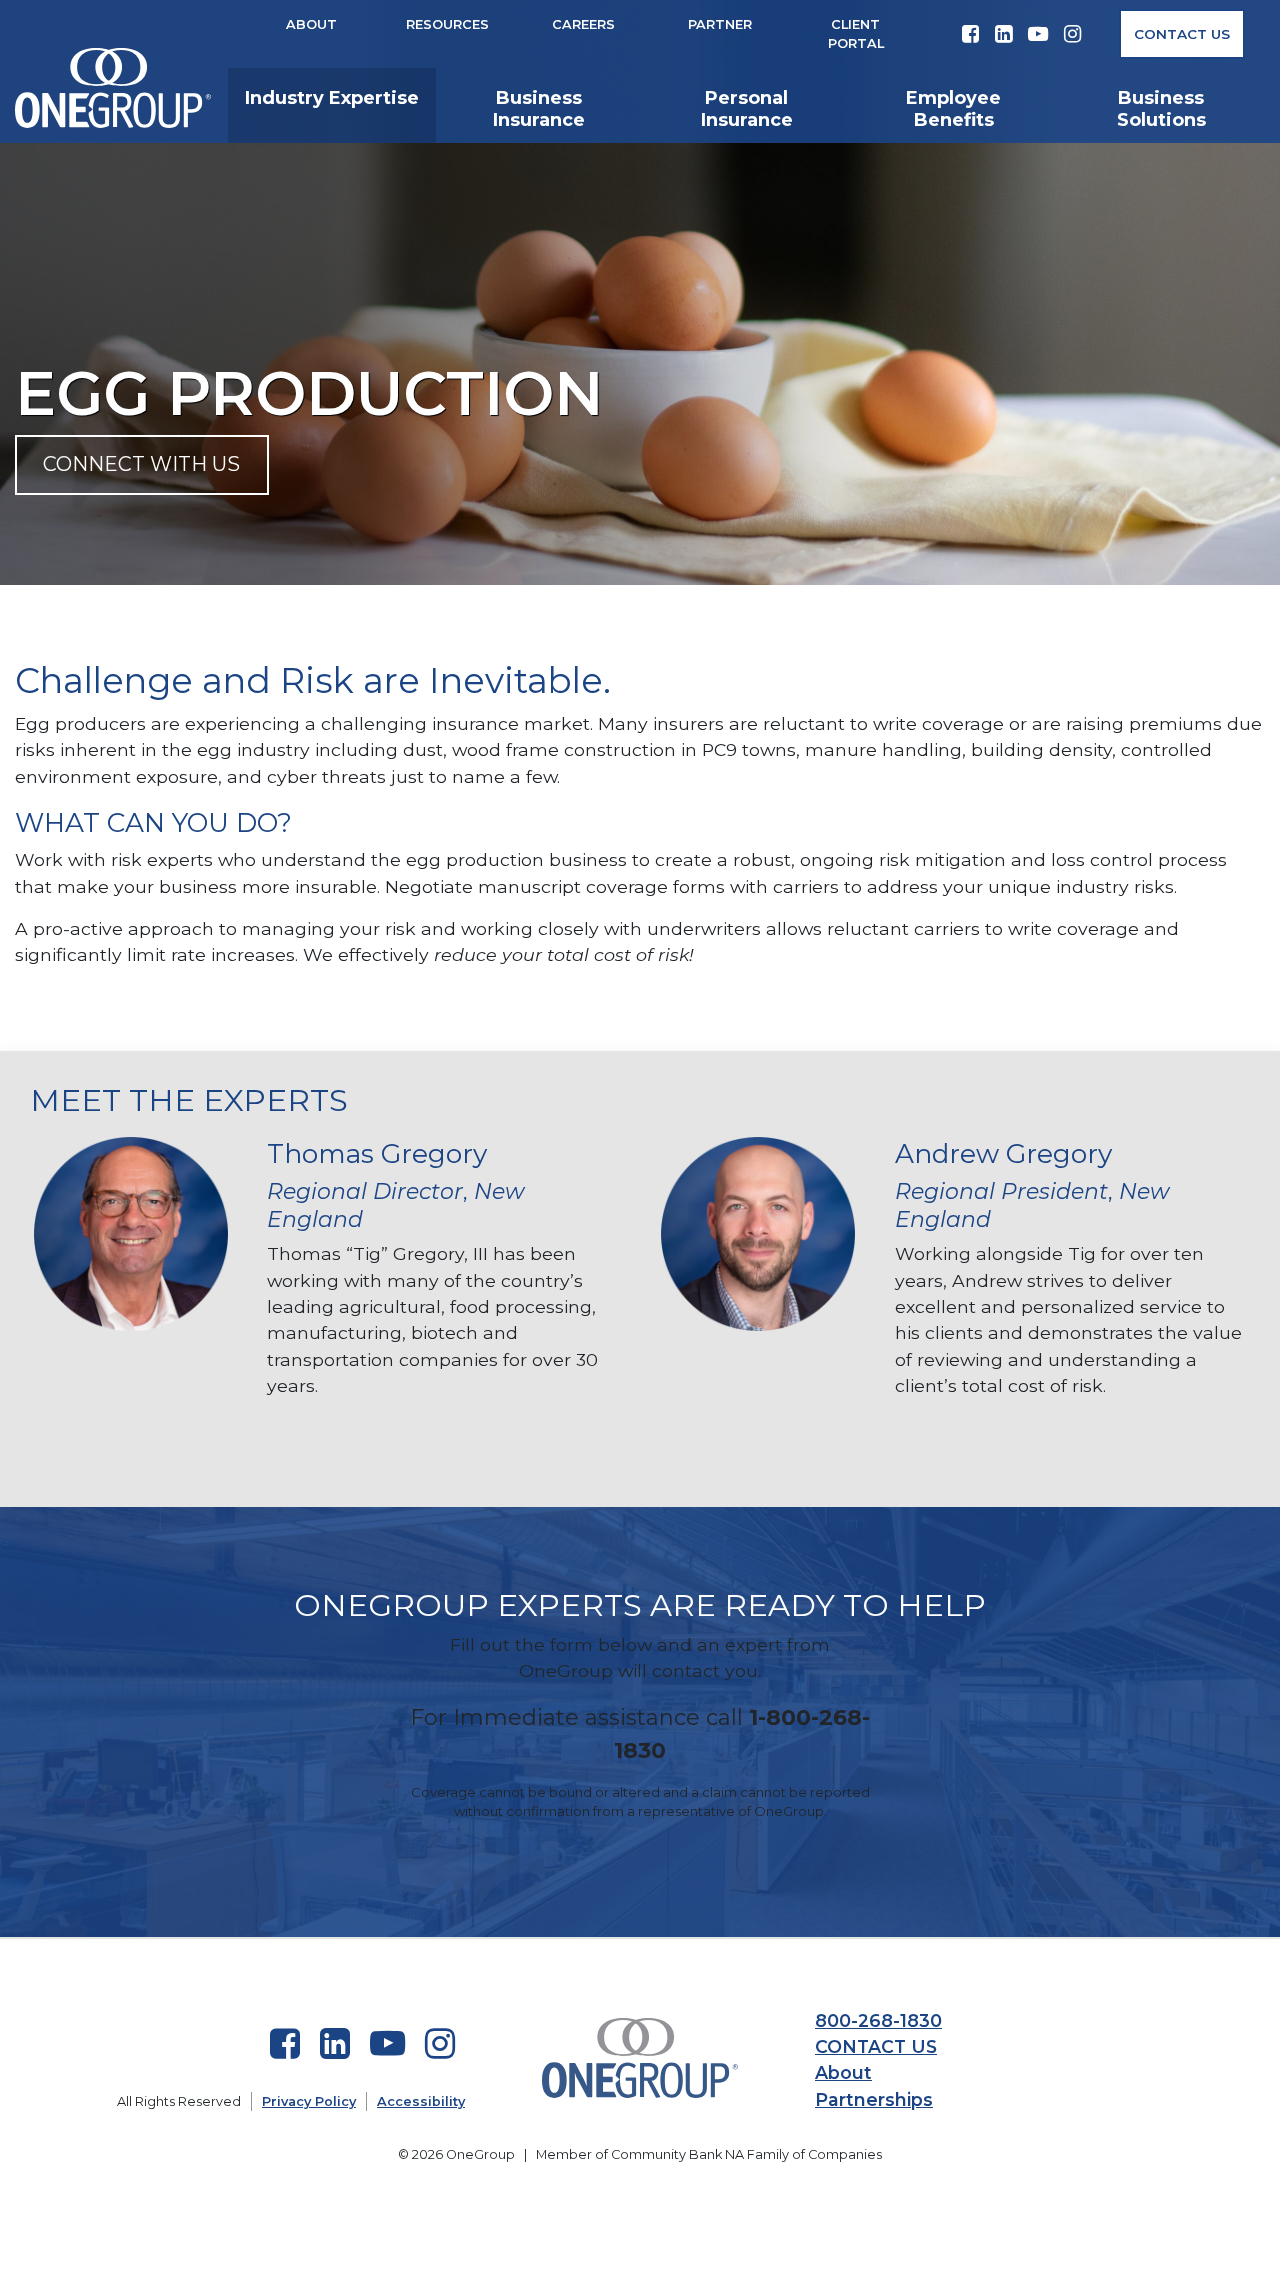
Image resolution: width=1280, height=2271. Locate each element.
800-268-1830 (878, 2020)
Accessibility (421, 2101)
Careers (583, 24)
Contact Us (1182, 34)
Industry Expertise (332, 98)
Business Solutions (1161, 109)
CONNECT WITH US (141, 464)
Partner (720, 24)
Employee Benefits (953, 109)
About (311, 24)
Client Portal (856, 34)
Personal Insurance (747, 109)
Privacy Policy (309, 2101)
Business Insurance (539, 109)
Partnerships (874, 2099)
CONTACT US (876, 2046)
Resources (447, 24)
